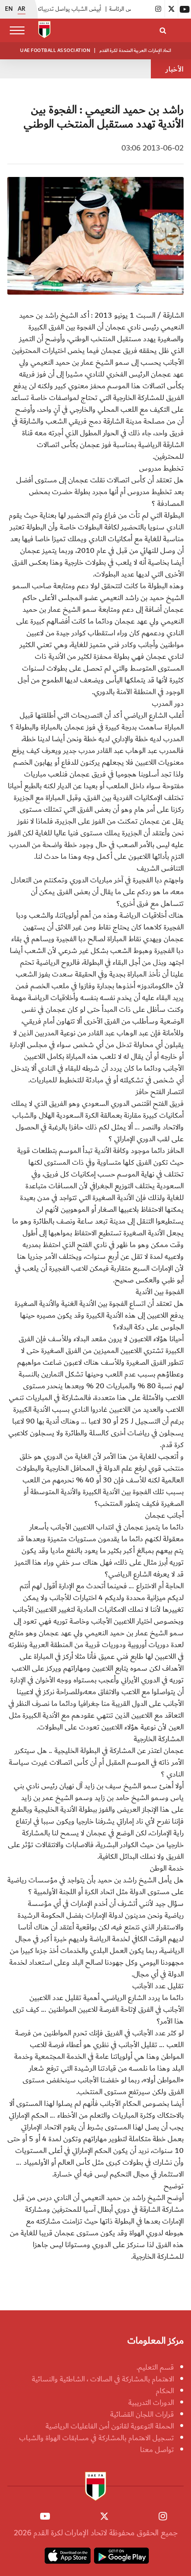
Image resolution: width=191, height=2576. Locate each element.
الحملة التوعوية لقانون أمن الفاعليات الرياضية (110, 2426)
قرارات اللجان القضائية (142, 2414)
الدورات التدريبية (151, 2402)
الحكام (165, 2391)
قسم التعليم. (155, 2367)
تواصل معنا (157, 2450)
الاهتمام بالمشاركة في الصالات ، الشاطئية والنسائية (103, 2379)
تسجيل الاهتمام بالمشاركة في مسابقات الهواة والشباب (96, 2438)
